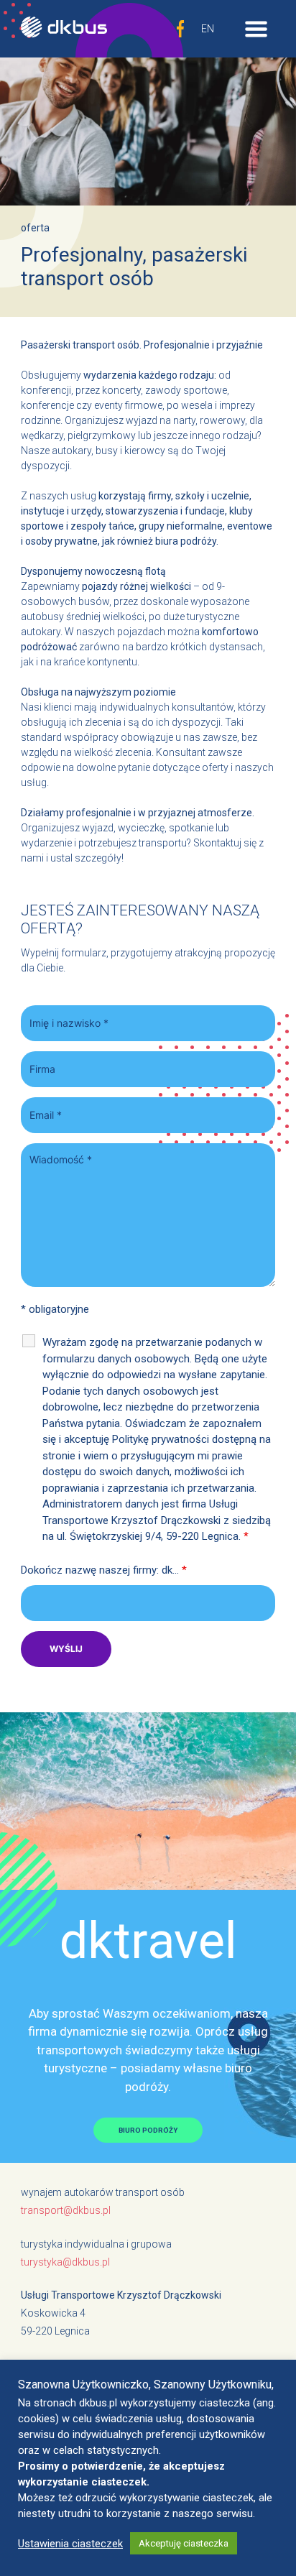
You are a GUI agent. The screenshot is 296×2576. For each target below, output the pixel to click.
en (208, 29)
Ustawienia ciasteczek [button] (70, 2544)
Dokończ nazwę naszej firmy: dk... (104, 1570)
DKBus (64, 29)
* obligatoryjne (55, 1309)
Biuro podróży (148, 2130)
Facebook (180, 29)
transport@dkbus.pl (66, 2210)
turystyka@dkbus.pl (65, 2262)
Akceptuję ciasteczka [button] (184, 2543)
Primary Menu (246, 29)
